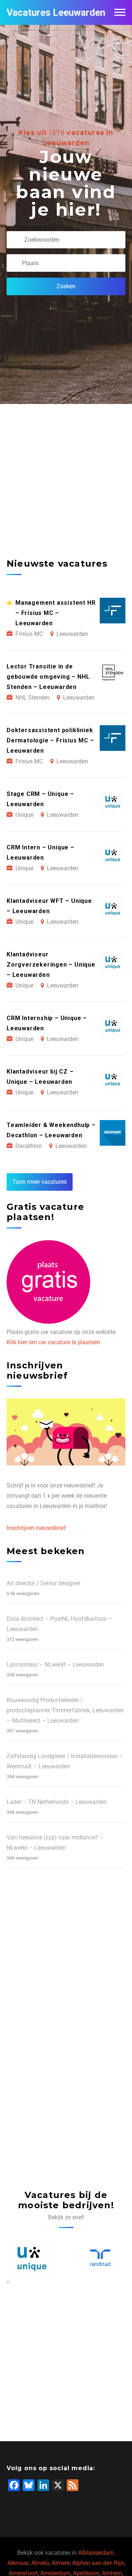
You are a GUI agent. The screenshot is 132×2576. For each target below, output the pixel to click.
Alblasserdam (96, 2553)
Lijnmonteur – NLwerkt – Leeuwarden (55, 1665)
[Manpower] (100, 2258)
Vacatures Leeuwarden (56, 12)
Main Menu (120, 12)
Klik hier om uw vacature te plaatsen (53, 1342)
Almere (61, 2563)
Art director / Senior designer (43, 1583)
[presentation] (8, 2282)
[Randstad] (32, 2258)
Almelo (40, 2563)
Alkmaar (18, 2563)
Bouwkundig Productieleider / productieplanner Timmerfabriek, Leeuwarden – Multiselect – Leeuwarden (65, 1710)
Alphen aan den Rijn (98, 2563)
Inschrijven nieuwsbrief (36, 1528)
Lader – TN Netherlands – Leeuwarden (57, 1802)
